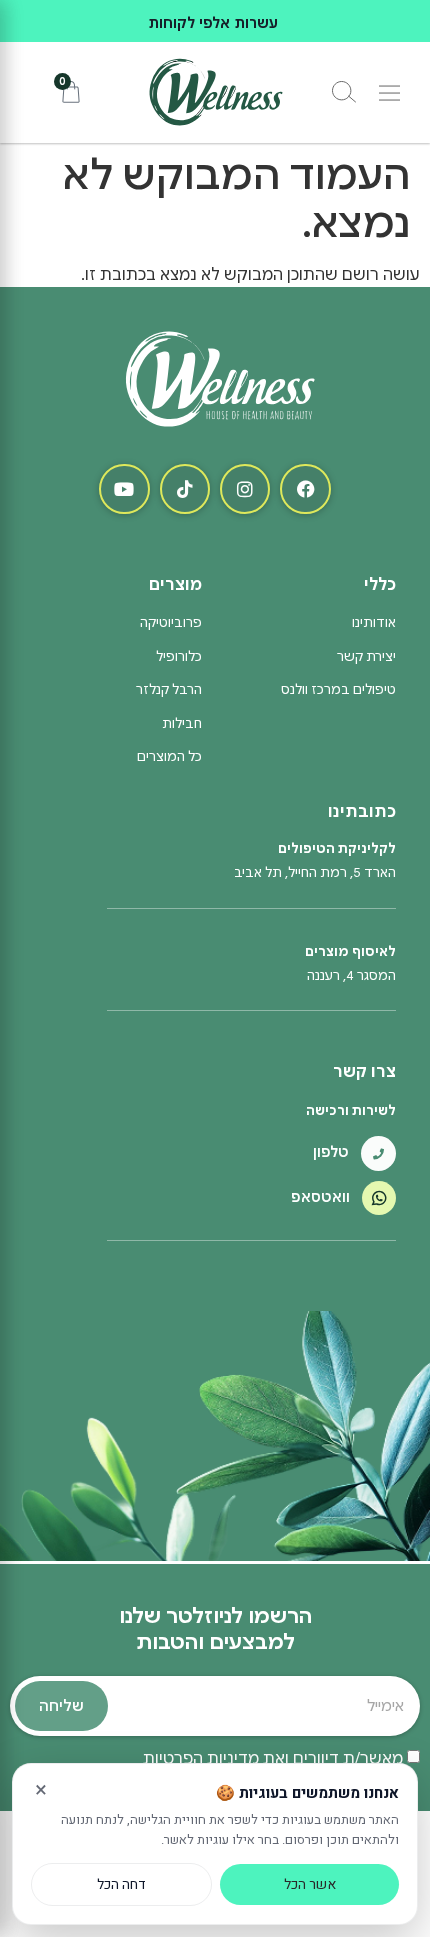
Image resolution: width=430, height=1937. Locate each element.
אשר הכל (310, 1884)
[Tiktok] (185, 489)
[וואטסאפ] (379, 1198)
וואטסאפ (320, 1197)
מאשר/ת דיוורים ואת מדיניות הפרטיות (273, 1759)
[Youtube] (124, 489)
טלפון (331, 1152)
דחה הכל (121, 1884)
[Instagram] (245, 489)
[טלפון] (378, 1153)
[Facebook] (305, 489)
